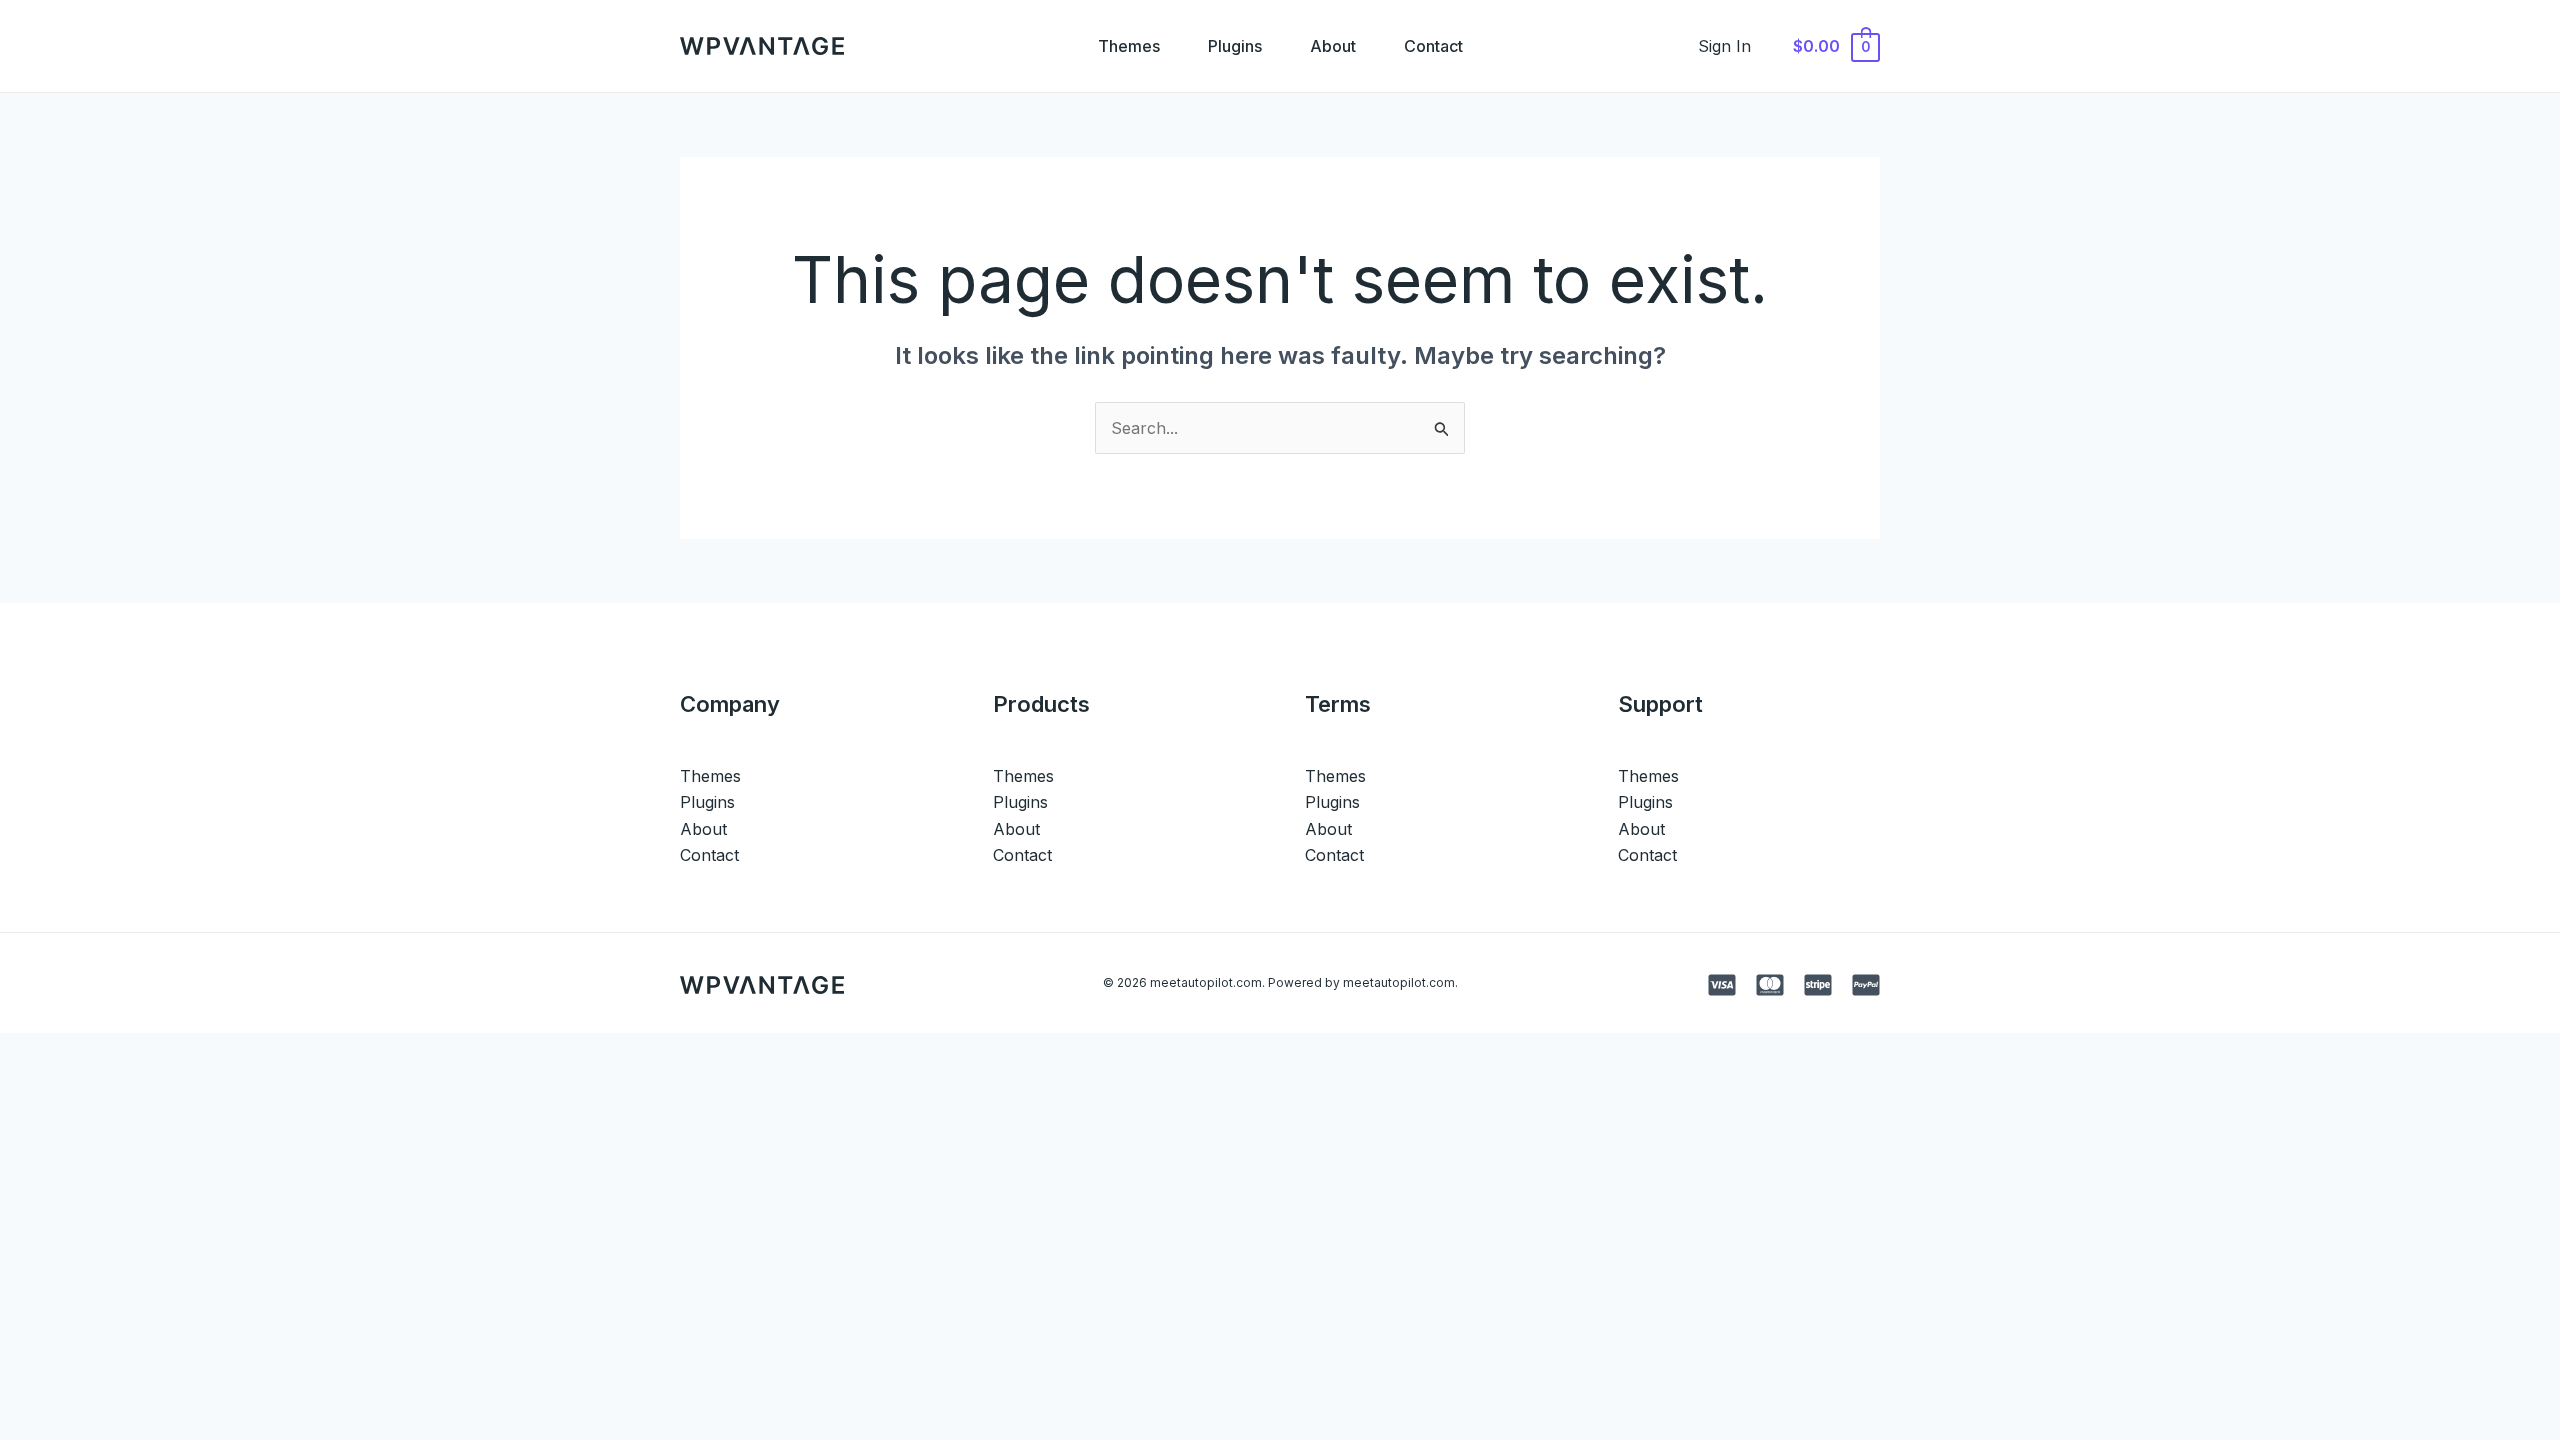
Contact (1433, 46)
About (1333, 46)
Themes (1129, 46)
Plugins (1235, 46)
